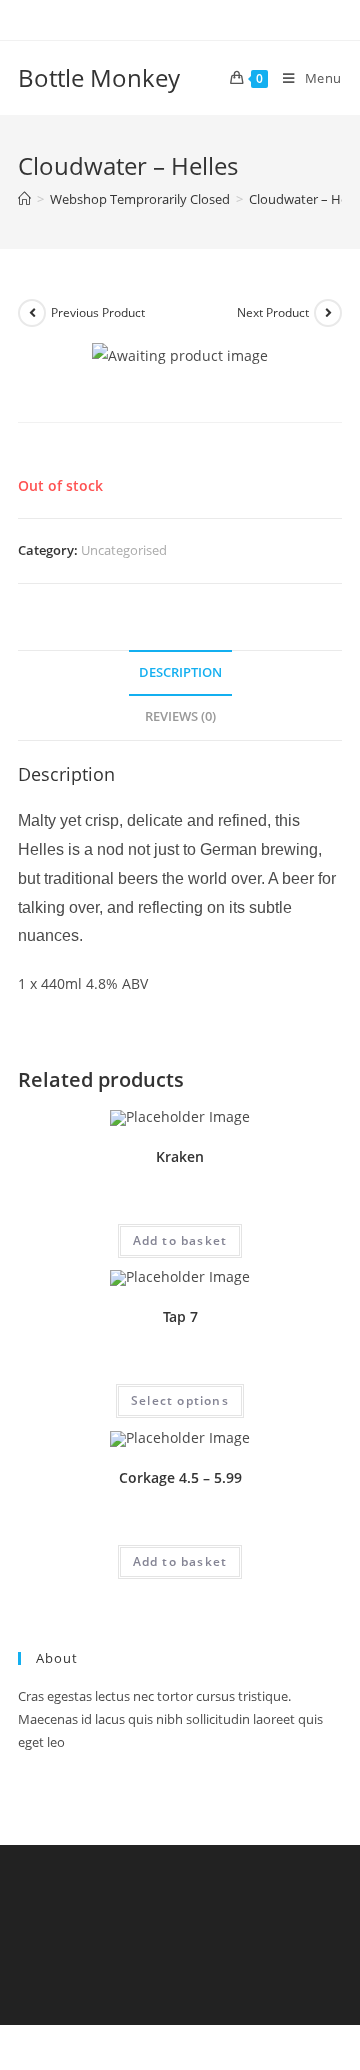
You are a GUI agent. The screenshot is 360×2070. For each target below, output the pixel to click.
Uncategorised (124, 550)
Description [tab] (180, 672)
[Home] (24, 199)
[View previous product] (32, 313)
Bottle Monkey (99, 77)
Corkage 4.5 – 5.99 (180, 1477)
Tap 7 (180, 1316)
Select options (180, 1400)
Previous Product (98, 312)
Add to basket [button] (180, 1240)
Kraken (180, 1156)
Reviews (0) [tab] (180, 716)
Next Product (273, 312)
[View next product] (328, 313)
